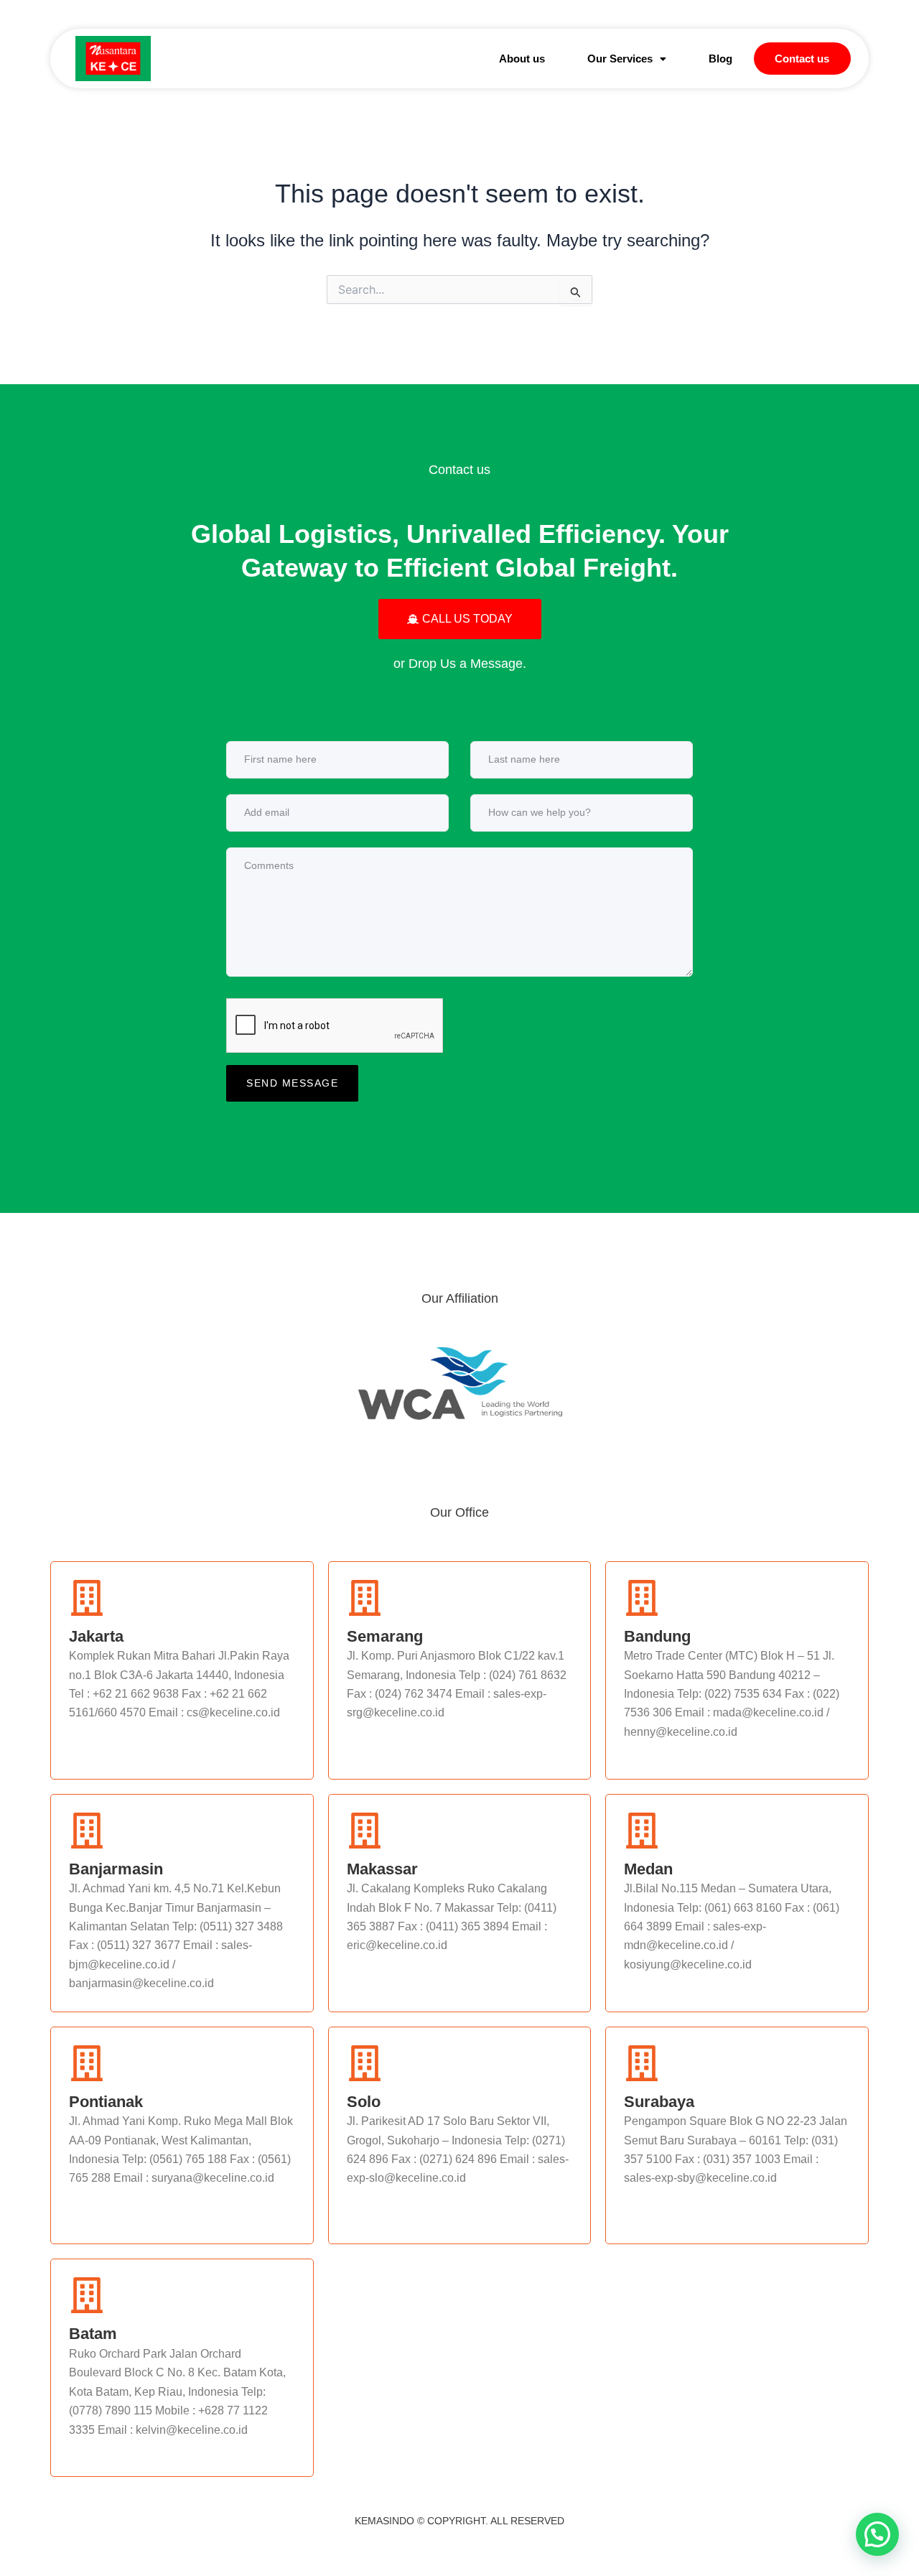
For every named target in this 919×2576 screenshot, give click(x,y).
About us (522, 59)
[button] (626, 59)
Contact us (802, 59)
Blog (720, 59)
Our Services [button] (620, 59)
